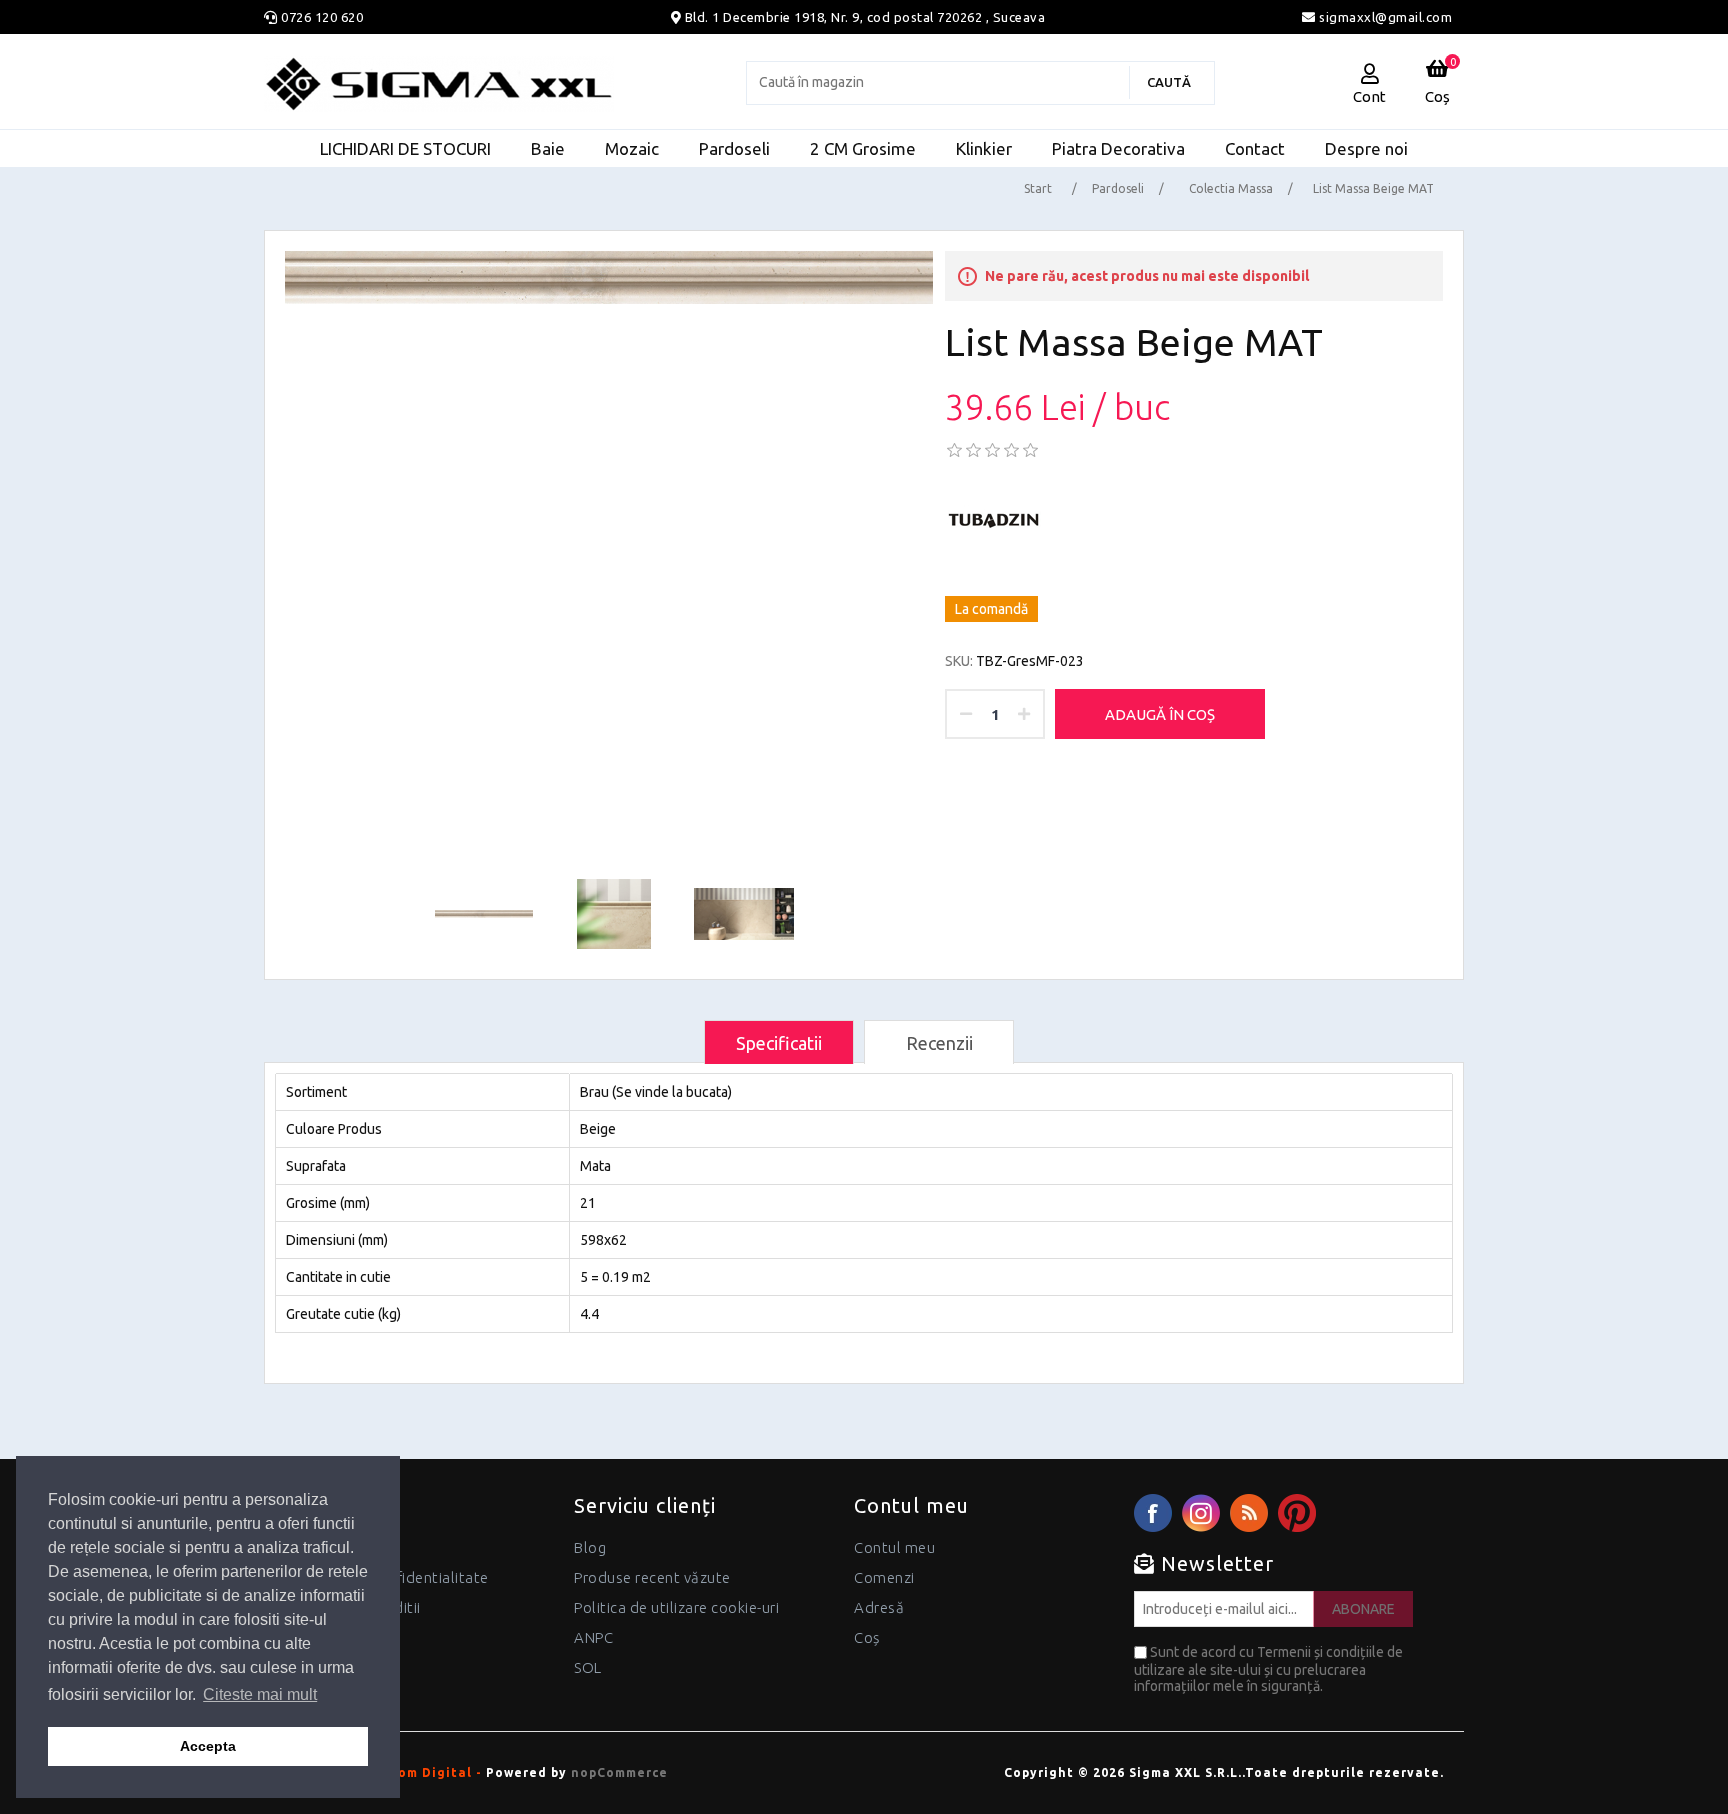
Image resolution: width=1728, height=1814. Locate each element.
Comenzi (884, 1577)
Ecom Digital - (432, 1772)
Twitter (1201, 1513)
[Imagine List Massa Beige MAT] (609, 277)
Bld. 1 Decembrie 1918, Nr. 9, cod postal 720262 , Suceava (865, 17)
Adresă (879, 1607)
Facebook (1153, 1513)
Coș (867, 1637)
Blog (590, 1547)
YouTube (1297, 1513)
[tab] (779, 1042)
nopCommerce (619, 1772)
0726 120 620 (322, 17)
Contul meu (894, 1547)
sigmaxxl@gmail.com (1384, 17)
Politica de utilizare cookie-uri (676, 1607)
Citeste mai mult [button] (260, 1694)
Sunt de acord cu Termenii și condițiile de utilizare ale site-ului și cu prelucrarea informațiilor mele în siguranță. (1268, 1669)
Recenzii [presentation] (939, 1043)
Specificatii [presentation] (779, 1043)
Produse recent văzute (652, 1577)
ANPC (593, 1637)
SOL (588, 1667)
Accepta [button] (208, 1746)
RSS (1249, 1513)
